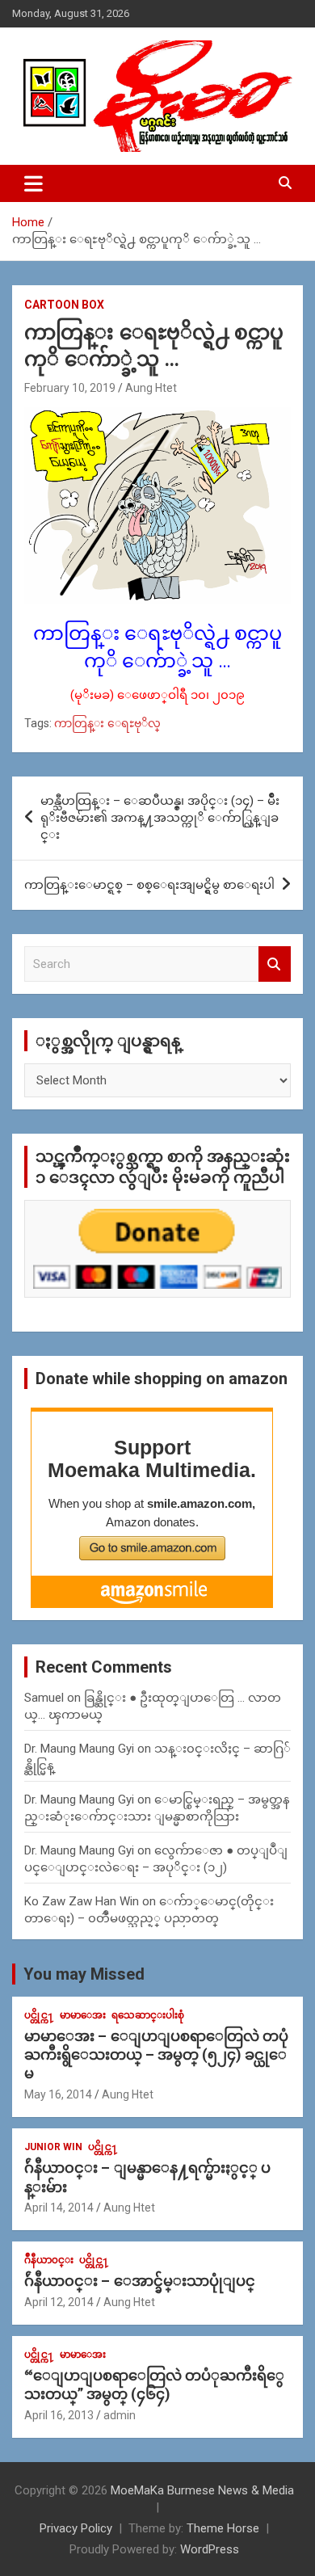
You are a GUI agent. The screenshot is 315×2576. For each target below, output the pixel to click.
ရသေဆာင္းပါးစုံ (148, 2015)
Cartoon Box (64, 305)
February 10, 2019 (70, 388)
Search (275, 964)
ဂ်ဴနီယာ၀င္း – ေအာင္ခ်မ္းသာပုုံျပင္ (140, 2281)
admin (120, 2415)
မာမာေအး (83, 2015)
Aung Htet (151, 388)
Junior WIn (53, 2147)
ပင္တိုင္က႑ (39, 2015)
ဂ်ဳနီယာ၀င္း (49, 2260)
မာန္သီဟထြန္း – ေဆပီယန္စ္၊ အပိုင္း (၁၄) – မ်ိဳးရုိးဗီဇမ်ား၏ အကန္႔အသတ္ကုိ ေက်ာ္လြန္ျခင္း (160, 818)
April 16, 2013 (59, 2415)
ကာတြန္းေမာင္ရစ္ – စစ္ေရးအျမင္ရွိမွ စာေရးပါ (149, 885)
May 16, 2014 (58, 2094)
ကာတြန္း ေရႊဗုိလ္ (107, 723)
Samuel (44, 1698)
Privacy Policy (76, 2528)
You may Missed (84, 1974)
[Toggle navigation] (34, 183)
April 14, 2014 (59, 2208)
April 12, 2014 (59, 2302)
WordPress (210, 2549)
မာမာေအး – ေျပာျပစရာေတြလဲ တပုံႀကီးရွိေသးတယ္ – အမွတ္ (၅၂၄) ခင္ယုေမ (156, 2055)
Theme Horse (223, 2528)
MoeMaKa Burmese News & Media (202, 2490)
